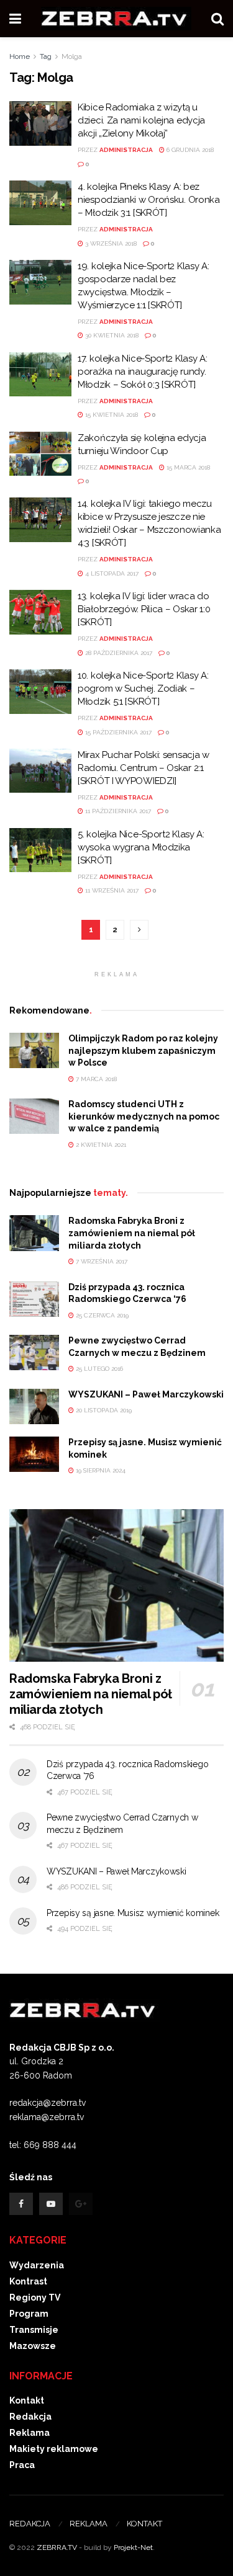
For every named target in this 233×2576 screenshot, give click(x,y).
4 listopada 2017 (111, 573)
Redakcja (30, 2417)
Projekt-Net (133, 2547)
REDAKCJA (30, 2524)
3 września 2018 (110, 243)
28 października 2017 (118, 653)
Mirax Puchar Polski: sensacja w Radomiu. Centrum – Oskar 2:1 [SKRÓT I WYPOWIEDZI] (144, 768)
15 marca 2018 (187, 467)
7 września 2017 (101, 1261)
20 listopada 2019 (103, 1410)
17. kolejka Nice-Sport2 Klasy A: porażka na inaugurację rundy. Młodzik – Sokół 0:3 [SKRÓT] (142, 372)
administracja (126, 150)
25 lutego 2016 (98, 1369)
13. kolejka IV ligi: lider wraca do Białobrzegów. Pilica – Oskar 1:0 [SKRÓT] (144, 609)
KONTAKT (144, 2524)
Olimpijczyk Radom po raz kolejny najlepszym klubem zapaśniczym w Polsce (143, 1050)
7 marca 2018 (95, 1079)
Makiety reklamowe (54, 2449)
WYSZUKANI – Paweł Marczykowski (146, 1394)
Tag (46, 56)
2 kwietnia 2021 (100, 1145)
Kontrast (28, 2281)
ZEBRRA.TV (57, 2547)
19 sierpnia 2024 (100, 1470)
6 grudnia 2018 (189, 150)
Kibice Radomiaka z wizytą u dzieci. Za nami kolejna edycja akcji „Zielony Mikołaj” (141, 120)
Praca (22, 2465)
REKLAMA (89, 2524)
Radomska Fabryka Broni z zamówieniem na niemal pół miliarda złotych (132, 1233)
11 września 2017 (111, 890)
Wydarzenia (37, 2265)
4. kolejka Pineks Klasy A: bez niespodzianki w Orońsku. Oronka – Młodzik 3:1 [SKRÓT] (149, 200)
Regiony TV (35, 2297)
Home (20, 56)
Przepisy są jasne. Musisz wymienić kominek (133, 1913)
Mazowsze (33, 2346)
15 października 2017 (117, 732)
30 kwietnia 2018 (111, 335)
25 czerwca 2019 (101, 1315)
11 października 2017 (117, 811)
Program (29, 2314)
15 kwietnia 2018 (111, 415)
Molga (72, 56)
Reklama (30, 2433)
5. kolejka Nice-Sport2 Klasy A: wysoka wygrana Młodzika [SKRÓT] (141, 847)
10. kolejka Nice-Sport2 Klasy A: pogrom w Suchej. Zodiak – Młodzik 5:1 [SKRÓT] (143, 689)
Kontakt (27, 2400)
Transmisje (34, 2330)
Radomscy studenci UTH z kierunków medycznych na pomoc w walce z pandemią (144, 1116)
